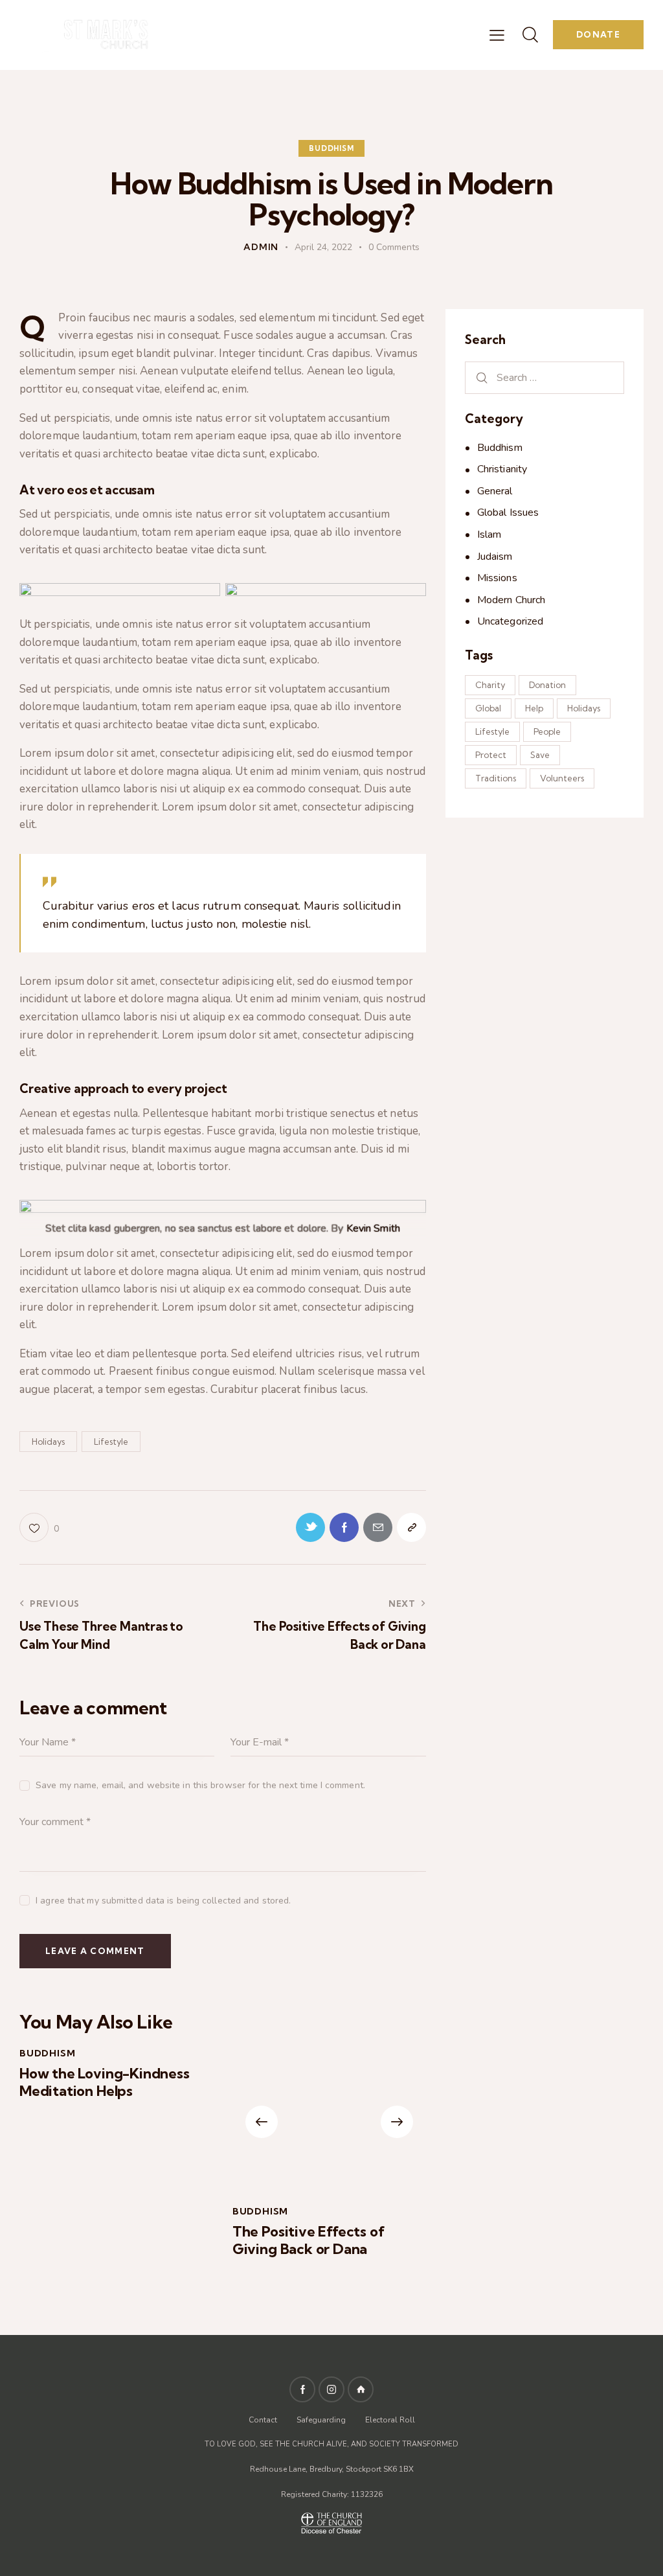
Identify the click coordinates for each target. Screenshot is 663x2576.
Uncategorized (510, 621)
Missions (497, 578)
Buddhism (331, 148)
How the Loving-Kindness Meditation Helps (105, 2082)
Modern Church (511, 600)
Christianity (502, 469)
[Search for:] (545, 377)
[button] (262, 2122)
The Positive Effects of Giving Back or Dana (309, 2240)
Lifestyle (111, 1442)
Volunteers (562, 778)
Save (540, 755)
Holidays (48, 1442)
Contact (264, 2420)
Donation (547, 685)
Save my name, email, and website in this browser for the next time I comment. (200, 1785)
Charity (490, 685)
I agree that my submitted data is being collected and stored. (163, 1901)
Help (534, 708)
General (495, 491)
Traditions (496, 778)
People (547, 731)
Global (488, 708)
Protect (491, 755)
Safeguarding (321, 2420)
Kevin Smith (373, 1228)
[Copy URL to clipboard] (411, 1527)
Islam (489, 535)
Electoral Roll (390, 2420)
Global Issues (508, 512)
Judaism (495, 557)
